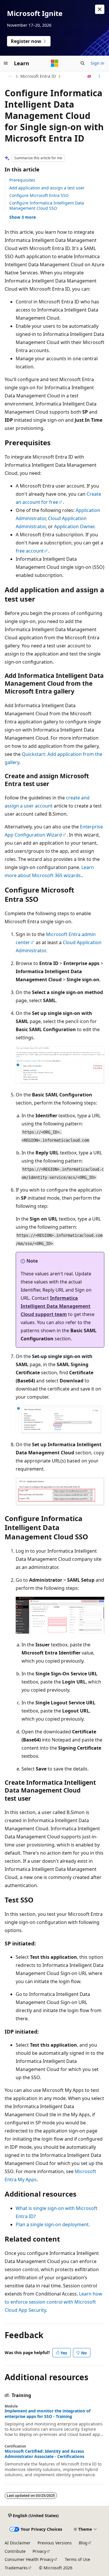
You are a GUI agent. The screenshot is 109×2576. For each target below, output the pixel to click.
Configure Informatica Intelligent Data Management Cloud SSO (47, 206)
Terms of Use (77, 2559)
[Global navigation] (6, 63)
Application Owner (74, 526)
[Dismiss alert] (100, 9)
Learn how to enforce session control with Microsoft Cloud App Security (53, 2302)
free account (30, 551)
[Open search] (83, 63)
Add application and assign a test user (47, 188)
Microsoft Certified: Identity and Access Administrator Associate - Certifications (44, 2454)
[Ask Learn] (89, 76)
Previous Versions (55, 2543)
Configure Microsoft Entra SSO (39, 195)
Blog (83, 2543)
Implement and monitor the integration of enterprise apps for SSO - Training (48, 2414)
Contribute (15, 2551)
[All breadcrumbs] (10, 76)
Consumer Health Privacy (29, 2559)
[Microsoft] (55, 63)
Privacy (39, 2551)
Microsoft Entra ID (38, 76)
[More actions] (99, 76)
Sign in (98, 63)
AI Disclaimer (18, 2543)
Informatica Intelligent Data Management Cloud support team (56, 1306)
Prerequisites (22, 180)
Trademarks (16, 2568)
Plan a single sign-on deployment (52, 2224)
